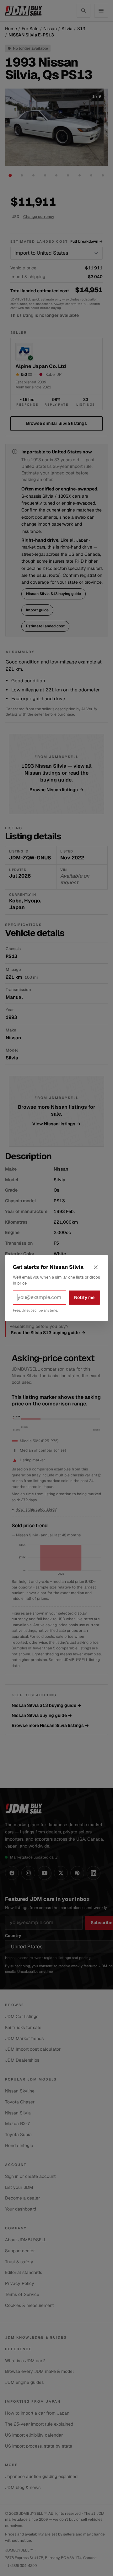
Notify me (84, 1297)
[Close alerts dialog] (96, 1267)
